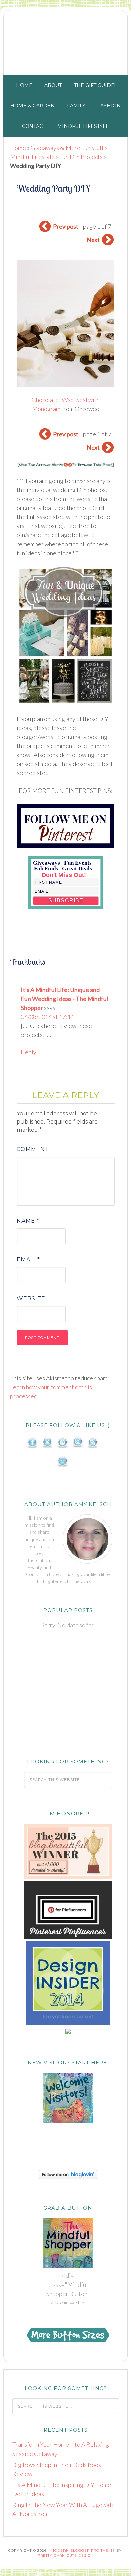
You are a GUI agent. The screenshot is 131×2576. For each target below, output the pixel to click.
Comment (33, 1149)
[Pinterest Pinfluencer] (68, 1937)
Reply (29, 1052)
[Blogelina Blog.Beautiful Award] (68, 1877)
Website (31, 1298)
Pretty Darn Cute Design (66, 2555)
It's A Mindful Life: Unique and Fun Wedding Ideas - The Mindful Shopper (64, 999)
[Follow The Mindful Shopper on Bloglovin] (68, 2177)
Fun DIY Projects (81, 157)
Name (28, 1221)
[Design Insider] (68, 2023)
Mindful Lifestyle (32, 157)
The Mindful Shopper (65, 41)
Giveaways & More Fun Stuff (67, 148)
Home (18, 148)
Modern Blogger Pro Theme (83, 2550)
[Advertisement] (68, 1694)
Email (28, 1260)
